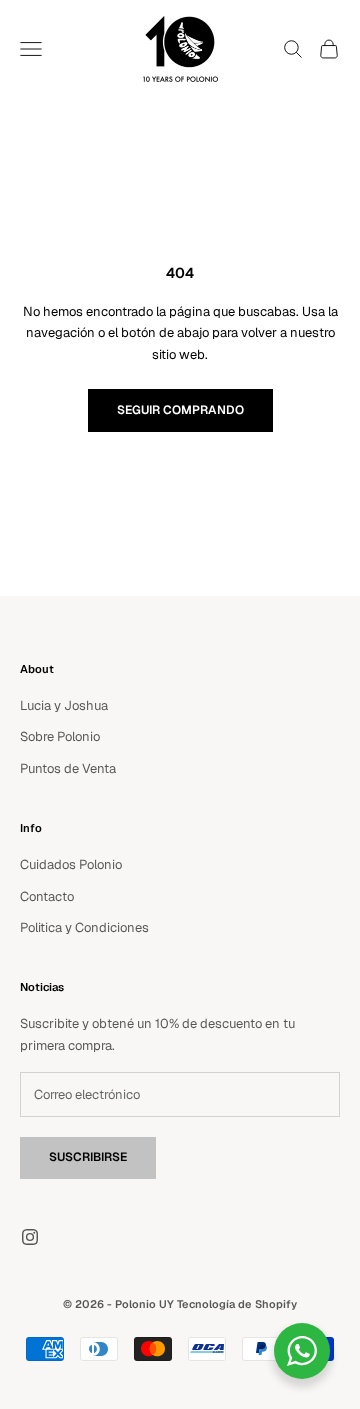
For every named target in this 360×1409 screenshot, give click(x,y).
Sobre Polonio (60, 736)
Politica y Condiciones (84, 927)
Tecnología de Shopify (237, 1304)
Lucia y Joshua (64, 705)
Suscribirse (88, 1157)
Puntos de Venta (68, 768)
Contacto (47, 896)
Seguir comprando (180, 410)
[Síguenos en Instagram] (30, 1237)
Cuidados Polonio (71, 864)
